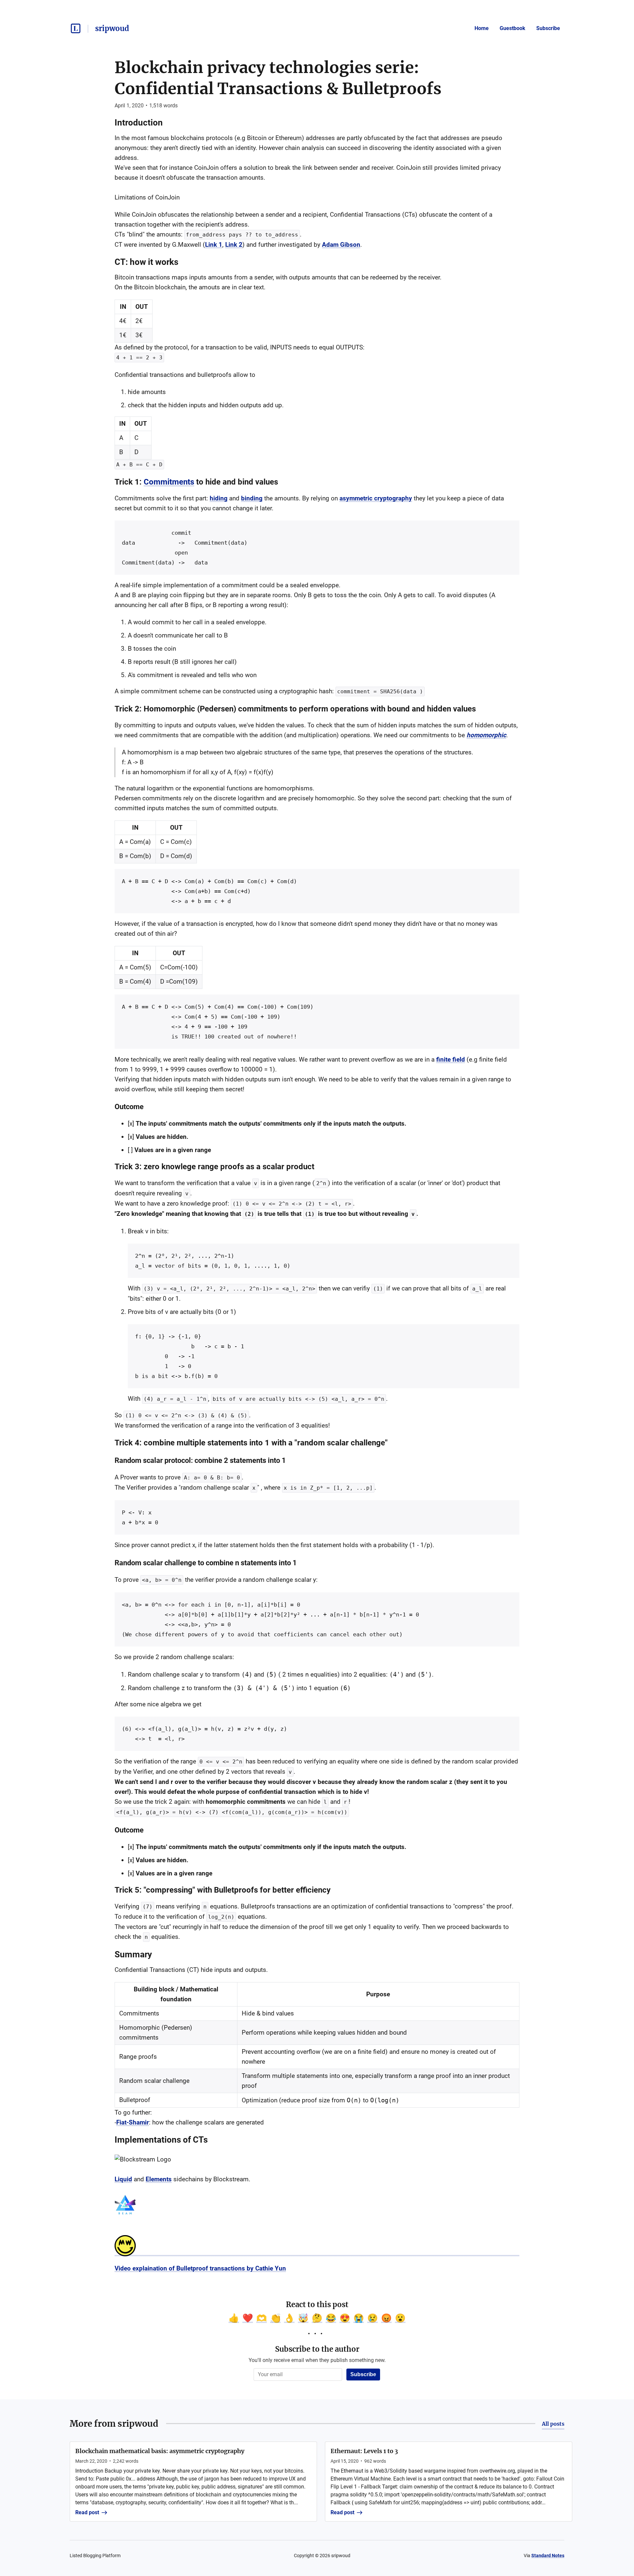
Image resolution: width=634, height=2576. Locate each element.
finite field (451, 1059)
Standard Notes (548, 2556)
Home (482, 28)
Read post (87, 2512)
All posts (553, 2424)
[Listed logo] (76, 28)
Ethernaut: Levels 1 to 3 (364, 2451)
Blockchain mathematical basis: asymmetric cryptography (160, 2451)
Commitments (169, 482)
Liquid (123, 2179)
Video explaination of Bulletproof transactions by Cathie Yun (200, 2268)
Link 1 (214, 245)
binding (252, 498)
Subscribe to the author (317, 2349)
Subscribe (548, 28)
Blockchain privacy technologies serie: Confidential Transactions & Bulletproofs (278, 78)
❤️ (248, 2318)
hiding (219, 498)
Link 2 (234, 245)
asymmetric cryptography (376, 498)
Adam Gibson (341, 245)
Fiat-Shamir (133, 2122)
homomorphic (486, 735)
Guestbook (512, 28)
